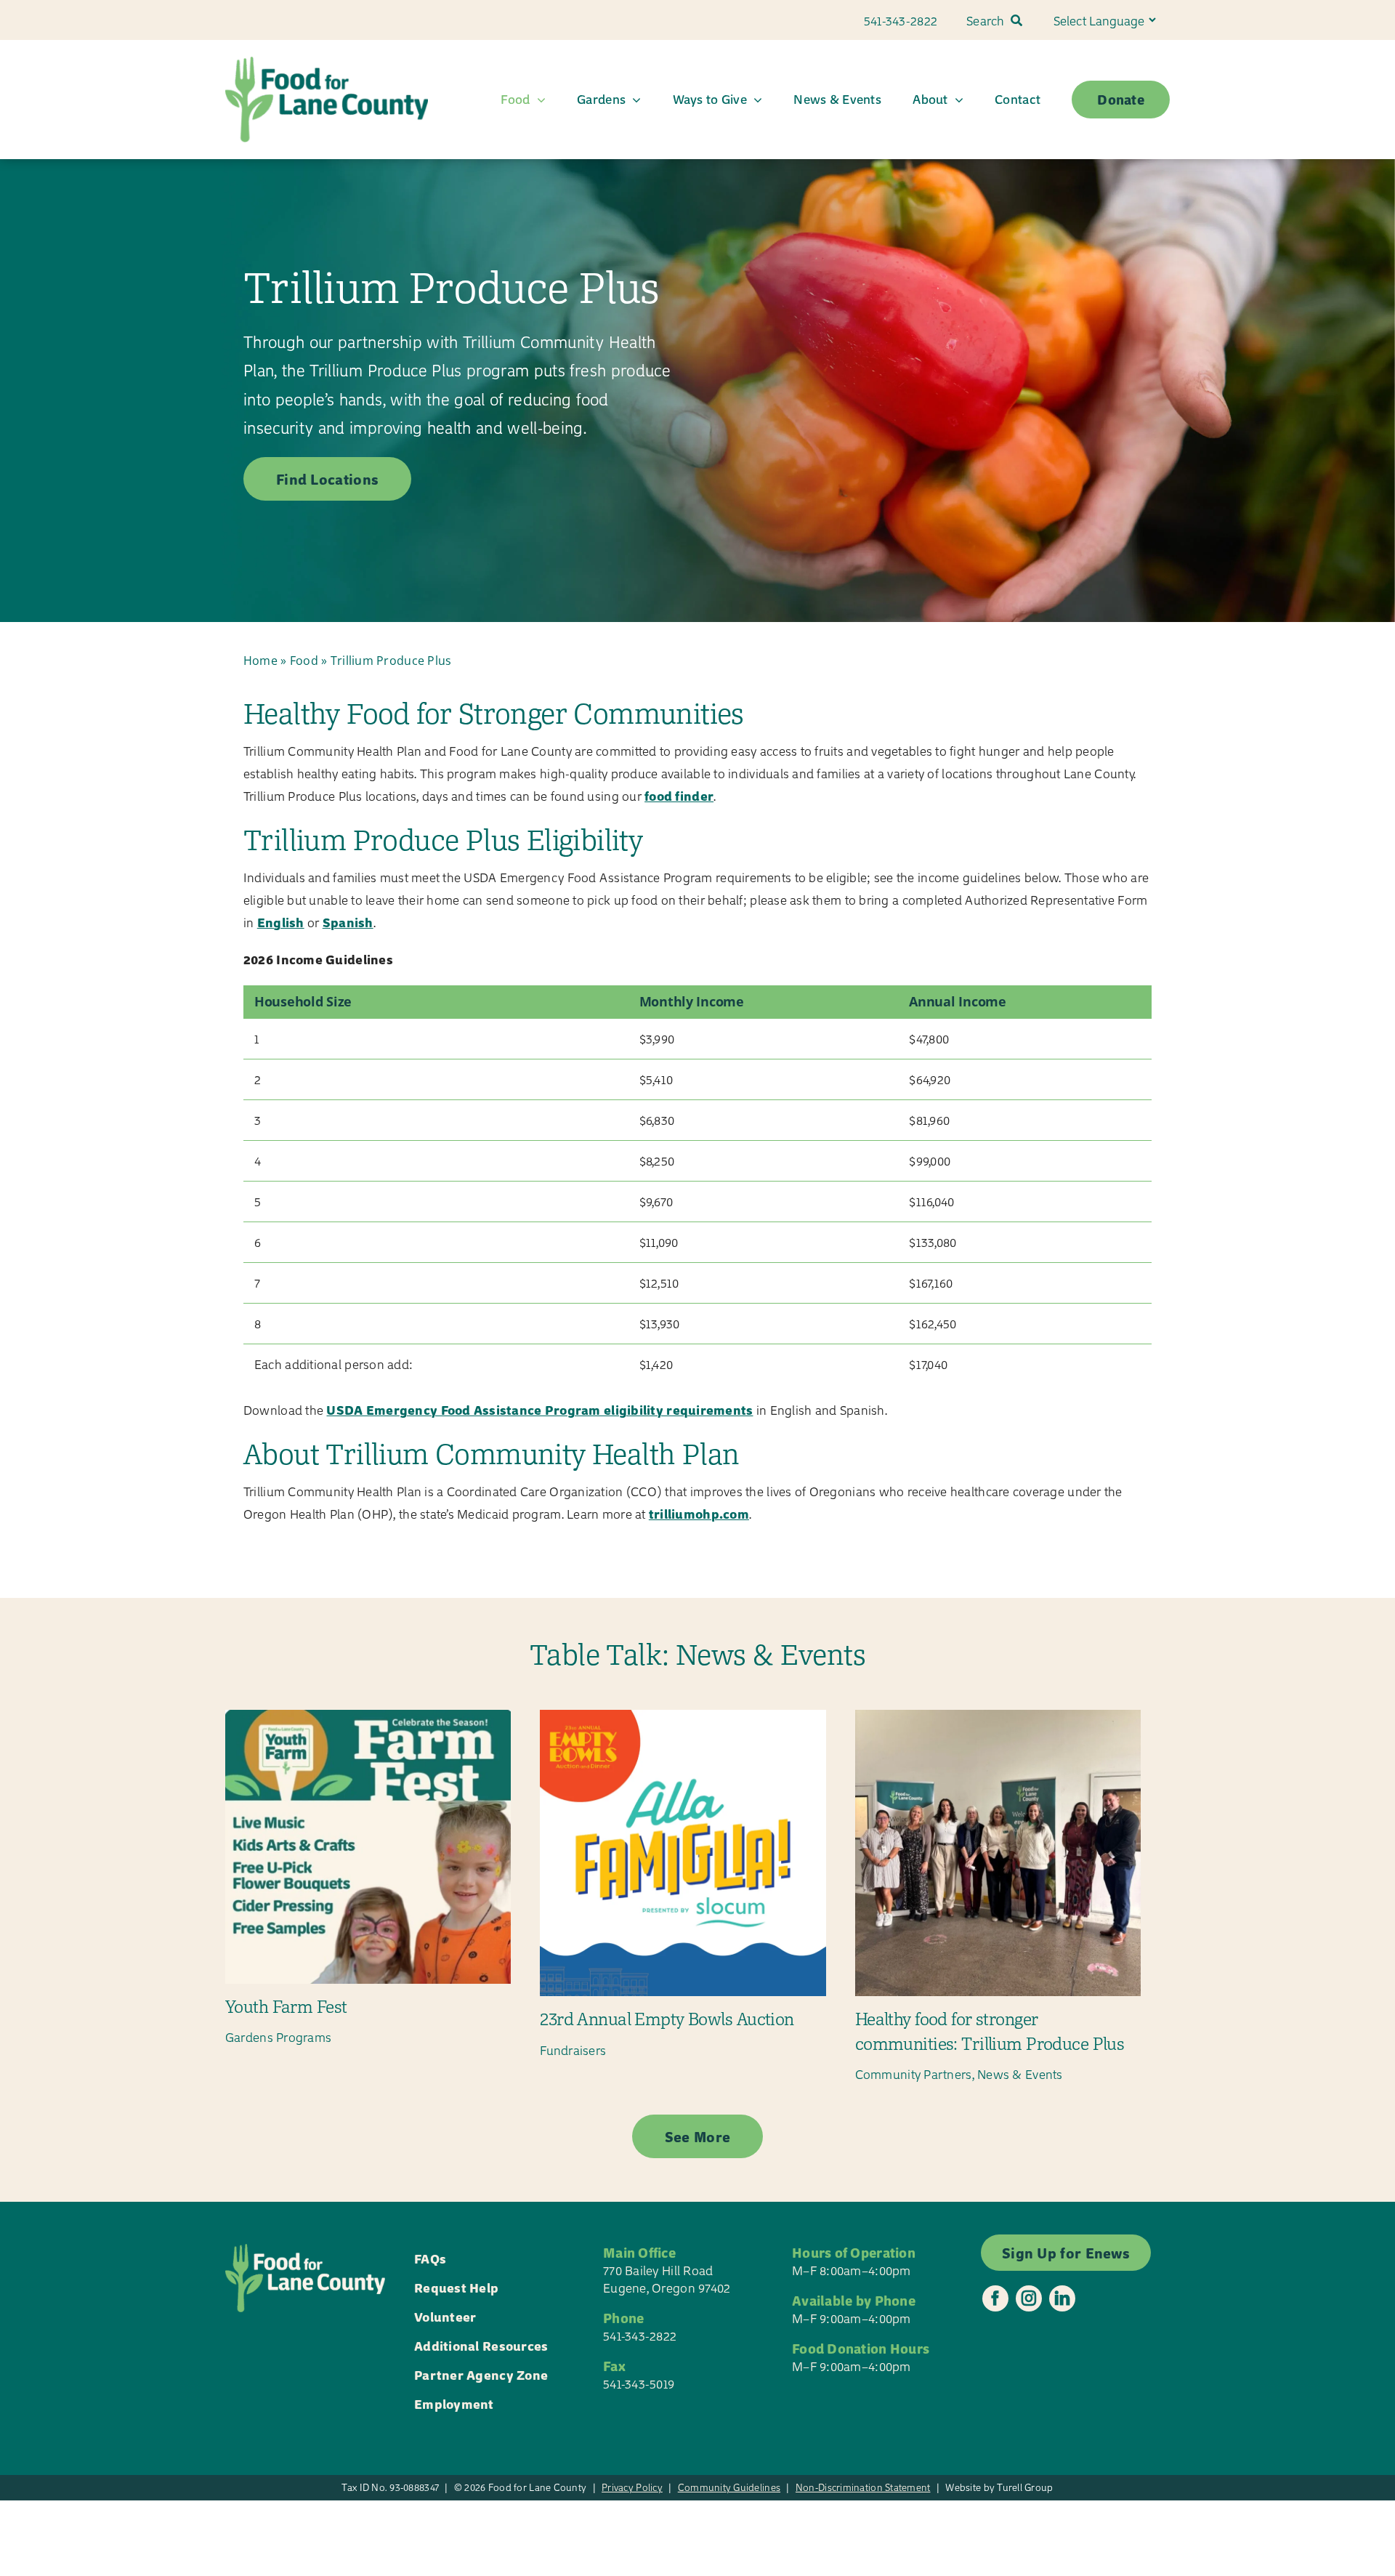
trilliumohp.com (699, 1513)
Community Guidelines (729, 2487)
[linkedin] (1062, 2298)
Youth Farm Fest (286, 2006)
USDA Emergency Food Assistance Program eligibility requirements (539, 1409)
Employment (454, 2403)
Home (260, 661)
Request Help (456, 2287)
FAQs (430, 2258)
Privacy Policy (632, 2487)
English (281, 922)
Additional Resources (481, 2345)
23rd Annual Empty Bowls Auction (667, 2019)
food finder (679, 795)
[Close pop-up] (1369, 2351)
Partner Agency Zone (481, 2374)
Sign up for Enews (1263, 2513)
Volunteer (445, 2316)
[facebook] (995, 2298)
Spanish (348, 922)
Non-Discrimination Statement (863, 2487)
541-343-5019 (639, 2383)
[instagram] (1029, 2298)
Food (304, 661)
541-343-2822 (640, 2335)
